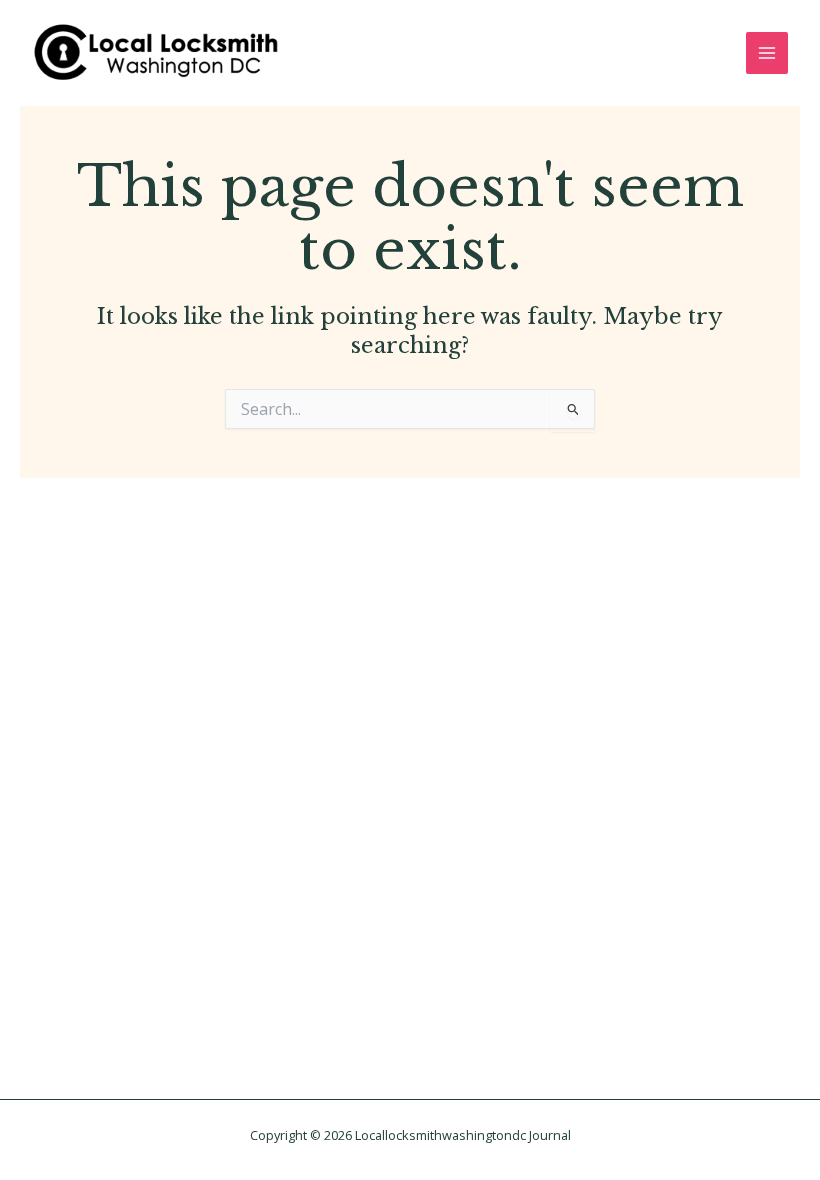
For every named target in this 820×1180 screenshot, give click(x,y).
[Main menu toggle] (767, 53)
